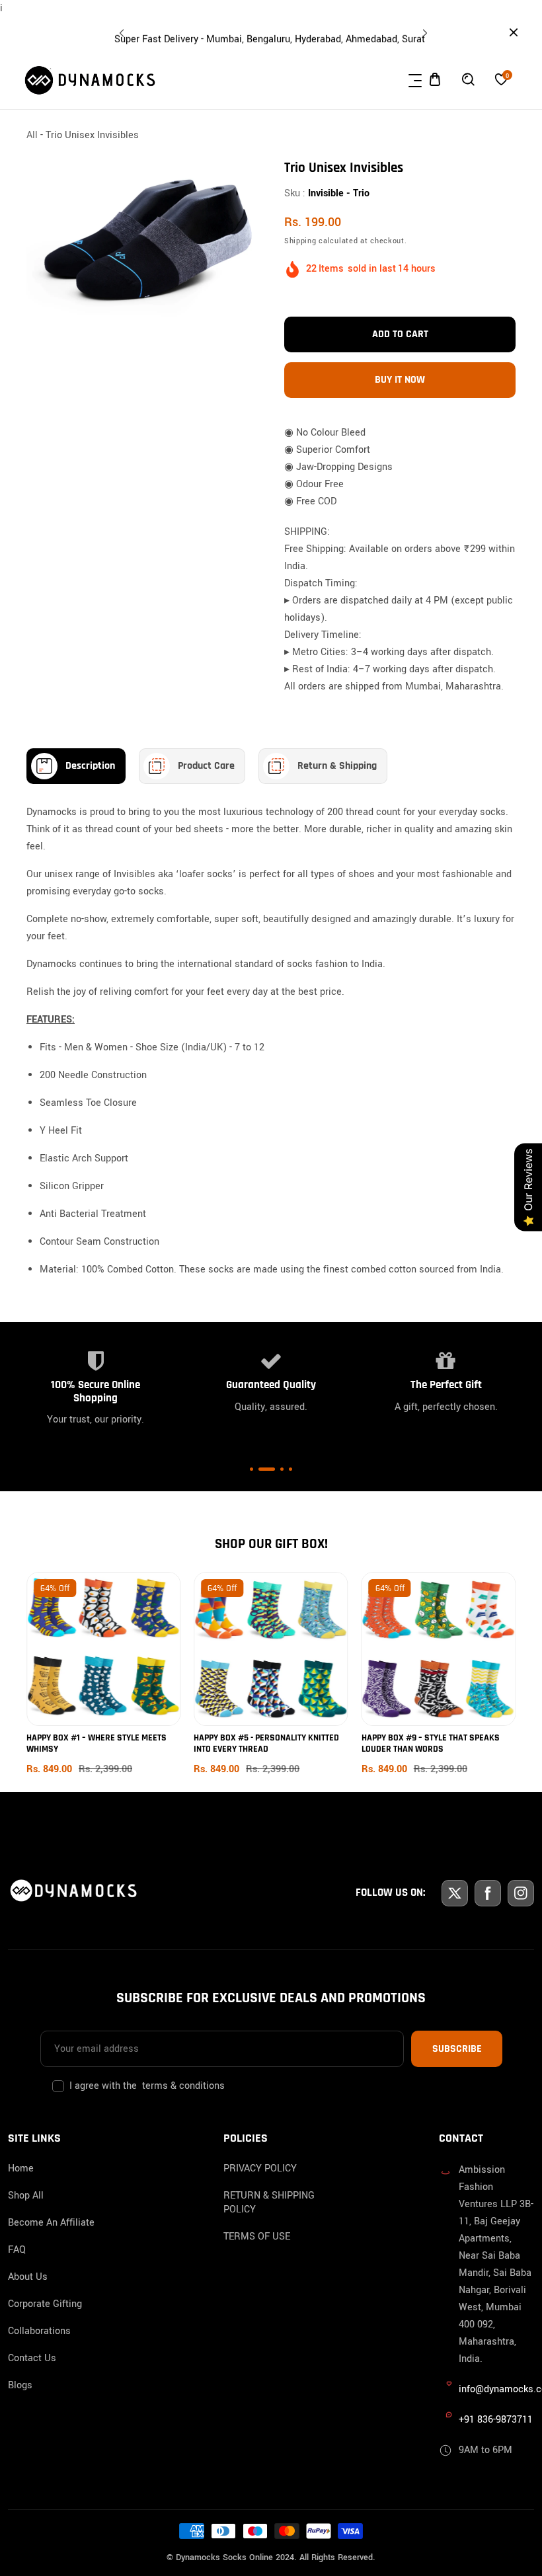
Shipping (300, 240)
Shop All (26, 2196)
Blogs (20, 2385)
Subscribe (457, 2049)
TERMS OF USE (257, 2237)
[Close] (123, 2486)
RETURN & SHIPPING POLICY (269, 2203)
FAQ (17, 2250)
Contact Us (32, 2358)
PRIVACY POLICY (260, 2168)
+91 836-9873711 (496, 2420)
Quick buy (104, 1659)
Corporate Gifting (45, 2304)
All (32, 135)
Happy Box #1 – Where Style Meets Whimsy (97, 1743)
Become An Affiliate (51, 2223)
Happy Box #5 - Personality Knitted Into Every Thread (266, 1743)
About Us (28, 2277)
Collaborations (39, 2331)
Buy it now (400, 380)
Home (21, 2168)
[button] (423, 30)
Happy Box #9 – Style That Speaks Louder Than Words (431, 1743)
